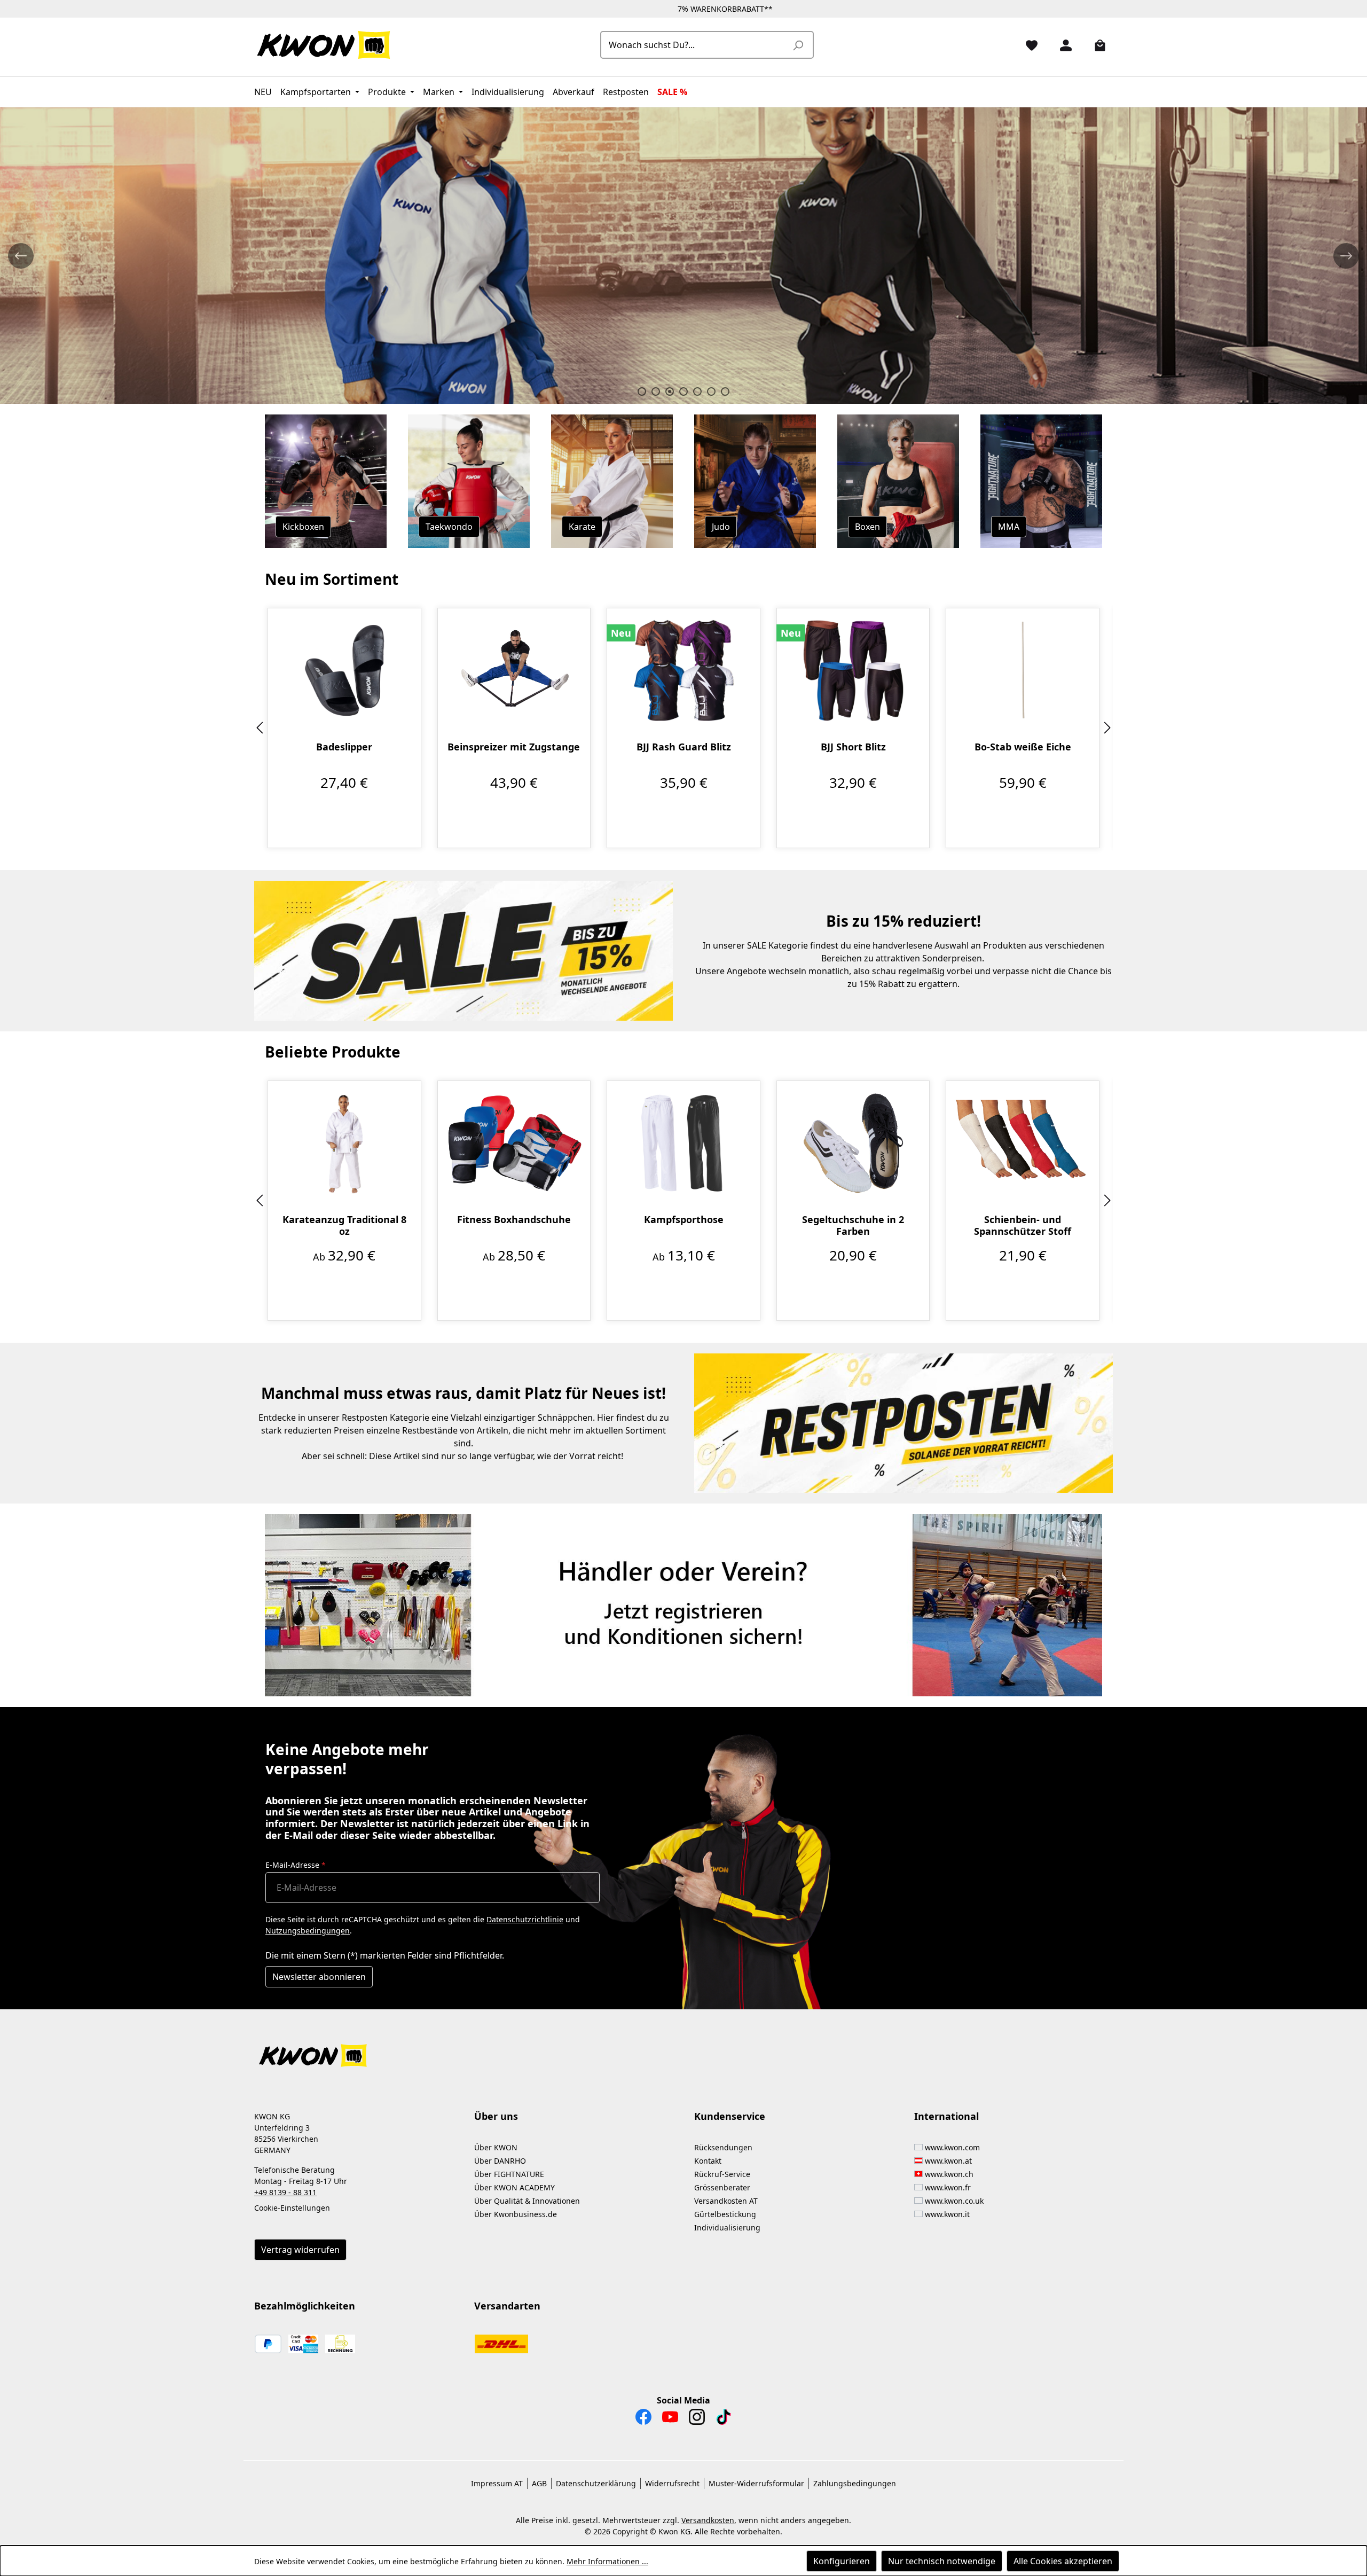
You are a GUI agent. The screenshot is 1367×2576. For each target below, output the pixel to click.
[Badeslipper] (344, 670)
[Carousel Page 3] (670, 392)
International (946, 2116)
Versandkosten (708, 2520)
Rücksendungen (723, 2147)
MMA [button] (1009, 527)
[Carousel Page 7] (725, 392)
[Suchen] (798, 45)
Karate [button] (582, 527)
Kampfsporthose (684, 1220)
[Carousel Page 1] (642, 392)
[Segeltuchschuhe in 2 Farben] (853, 1143)
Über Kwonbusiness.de (516, 2214)
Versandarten (507, 2306)
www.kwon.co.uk (954, 2201)
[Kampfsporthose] (683, 1143)
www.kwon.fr (948, 2187)
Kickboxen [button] (303, 527)
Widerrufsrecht (672, 2483)
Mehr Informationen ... (607, 2561)
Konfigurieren (842, 2561)
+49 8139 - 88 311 (285, 2192)
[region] (683, 728)
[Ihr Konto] (1062, 45)
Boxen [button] (867, 527)
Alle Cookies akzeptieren (1063, 2561)
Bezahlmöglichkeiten (305, 2306)
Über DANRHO (500, 2161)
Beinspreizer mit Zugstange (514, 747)
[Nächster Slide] (1346, 256)
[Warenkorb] (1096, 45)
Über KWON (496, 2147)
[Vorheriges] (260, 728)
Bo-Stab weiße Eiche (1023, 747)
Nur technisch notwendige (942, 2561)
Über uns (496, 2116)
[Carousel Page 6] (711, 392)
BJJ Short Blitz (853, 747)
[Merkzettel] (1027, 45)
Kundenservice (730, 2116)
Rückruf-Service (722, 2174)
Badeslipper (344, 747)
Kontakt (708, 2161)
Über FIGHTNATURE (509, 2174)
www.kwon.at (948, 2161)
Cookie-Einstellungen (292, 2208)
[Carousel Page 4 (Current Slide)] (683, 392)
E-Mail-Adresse (296, 1865)
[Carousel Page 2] (656, 392)
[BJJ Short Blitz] (853, 670)
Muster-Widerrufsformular (756, 2483)
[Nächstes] (1107, 728)
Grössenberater (722, 2187)
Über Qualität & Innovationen (527, 2201)
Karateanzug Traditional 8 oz (344, 1225)
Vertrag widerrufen (300, 2250)
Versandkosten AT (726, 2201)
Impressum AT (497, 2483)
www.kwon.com (952, 2147)
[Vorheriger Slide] (21, 256)
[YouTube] (670, 2420)
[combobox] (695, 45)
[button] (683, 2049)
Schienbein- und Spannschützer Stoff (1023, 1225)
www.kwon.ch (949, 2174)
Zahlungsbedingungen (855, 2483)
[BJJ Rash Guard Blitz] (683, 670)
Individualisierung (727, 2227)
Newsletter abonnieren (319, 1977)
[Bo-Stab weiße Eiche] (1023, 670)
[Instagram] (697, 2420)
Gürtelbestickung (725, 2214)
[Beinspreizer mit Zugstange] (514, 670)
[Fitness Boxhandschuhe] (514, 1143)
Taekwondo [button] (449, 527)
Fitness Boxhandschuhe (514, 1220)
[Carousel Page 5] (697, 392)
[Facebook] (643, 2420)
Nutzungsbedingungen (308, 1931)
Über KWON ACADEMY (514, 2187)
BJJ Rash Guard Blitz (684, 747)
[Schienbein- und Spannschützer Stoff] (1023, 1143)
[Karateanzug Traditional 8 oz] (344, 1143)
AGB (539, 2483)
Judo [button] (721, 527)
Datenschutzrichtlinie (525, 1919)
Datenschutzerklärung (596, 2483)
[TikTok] (724, 2420)
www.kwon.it (947, 2214)
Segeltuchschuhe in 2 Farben (853, 1225)
